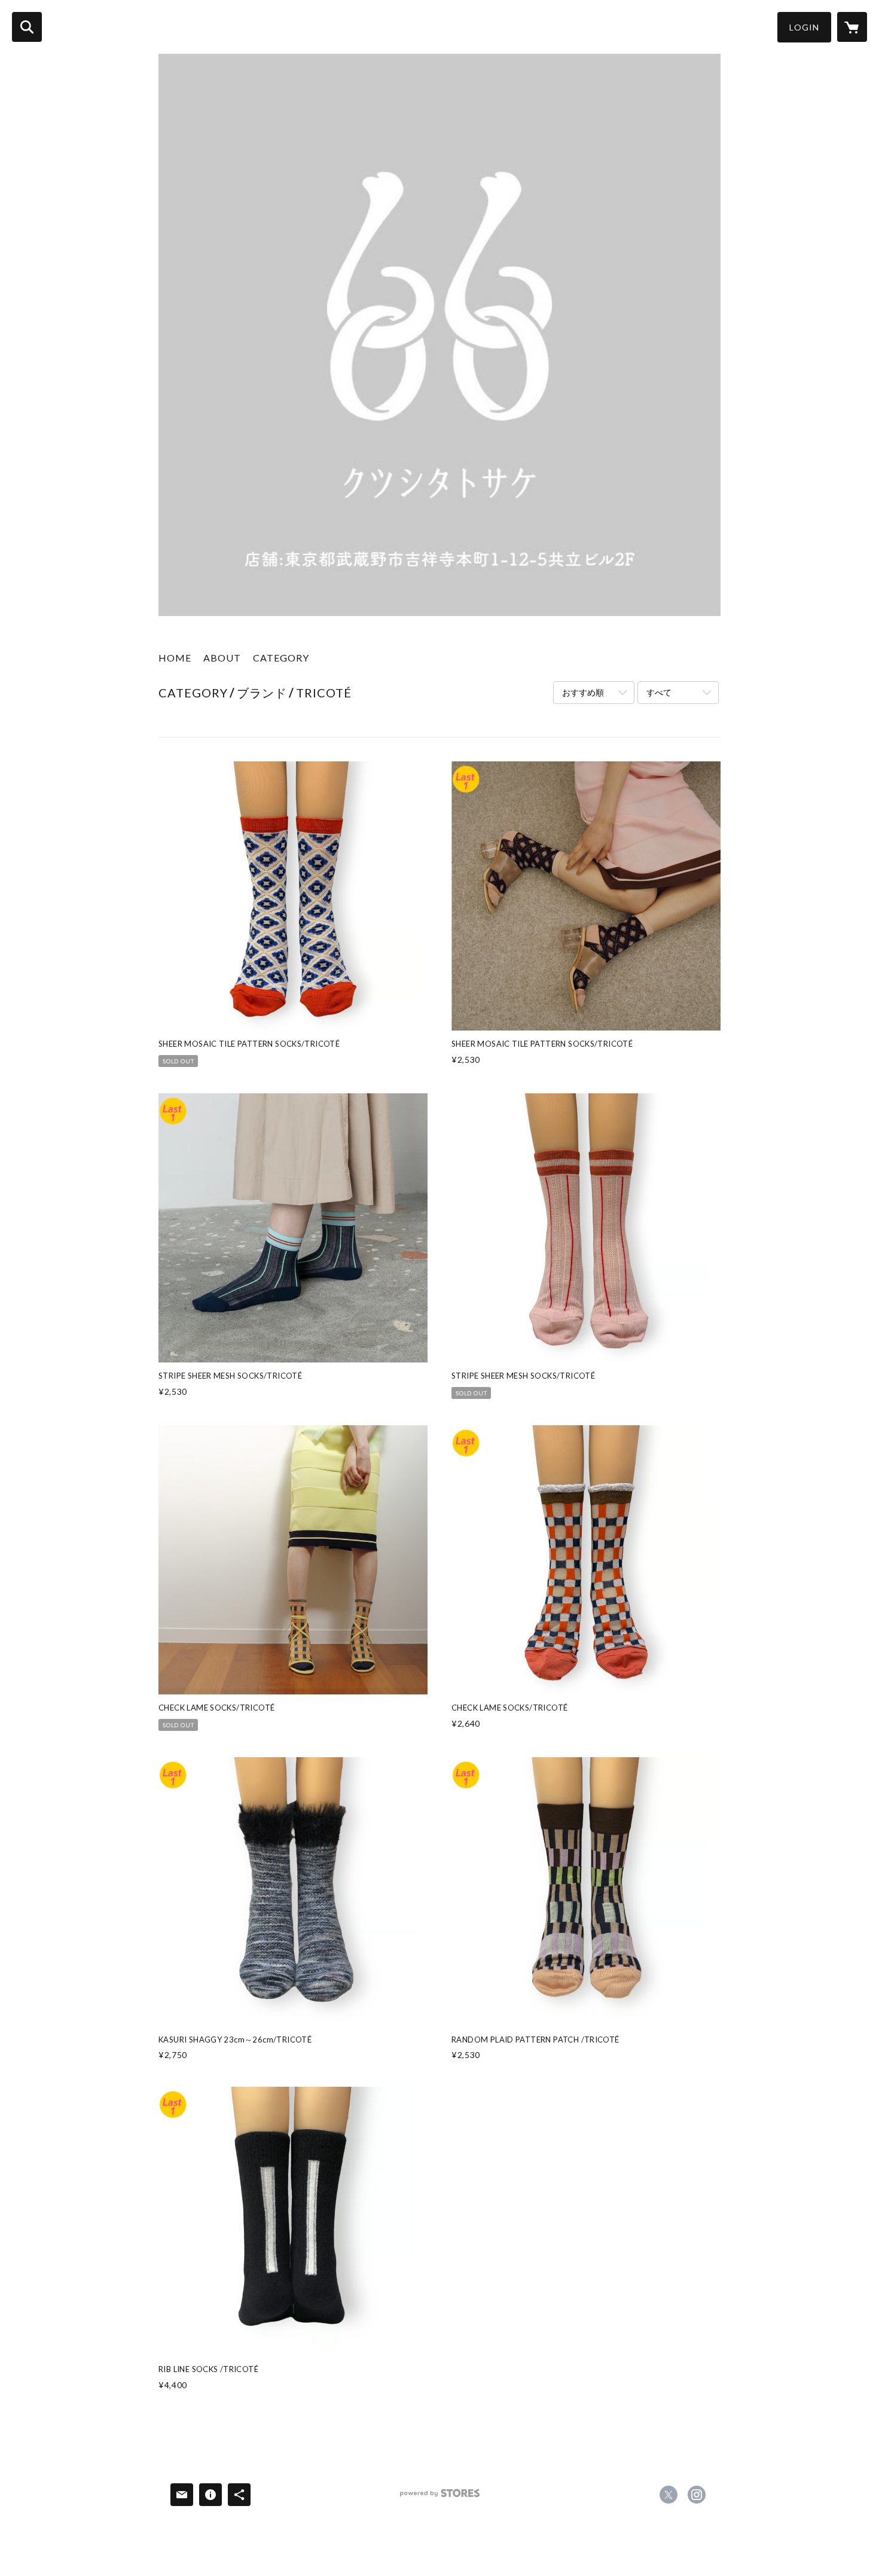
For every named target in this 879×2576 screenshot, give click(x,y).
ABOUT (222, 658)
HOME (175, 658)
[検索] (27, 27)
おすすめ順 (583, 692)
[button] (804, 27)
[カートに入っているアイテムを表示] (852, 27)
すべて (659, 692)
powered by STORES (440, 2497)
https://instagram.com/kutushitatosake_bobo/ (697, 2495)
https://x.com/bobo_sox (669, 2495)
